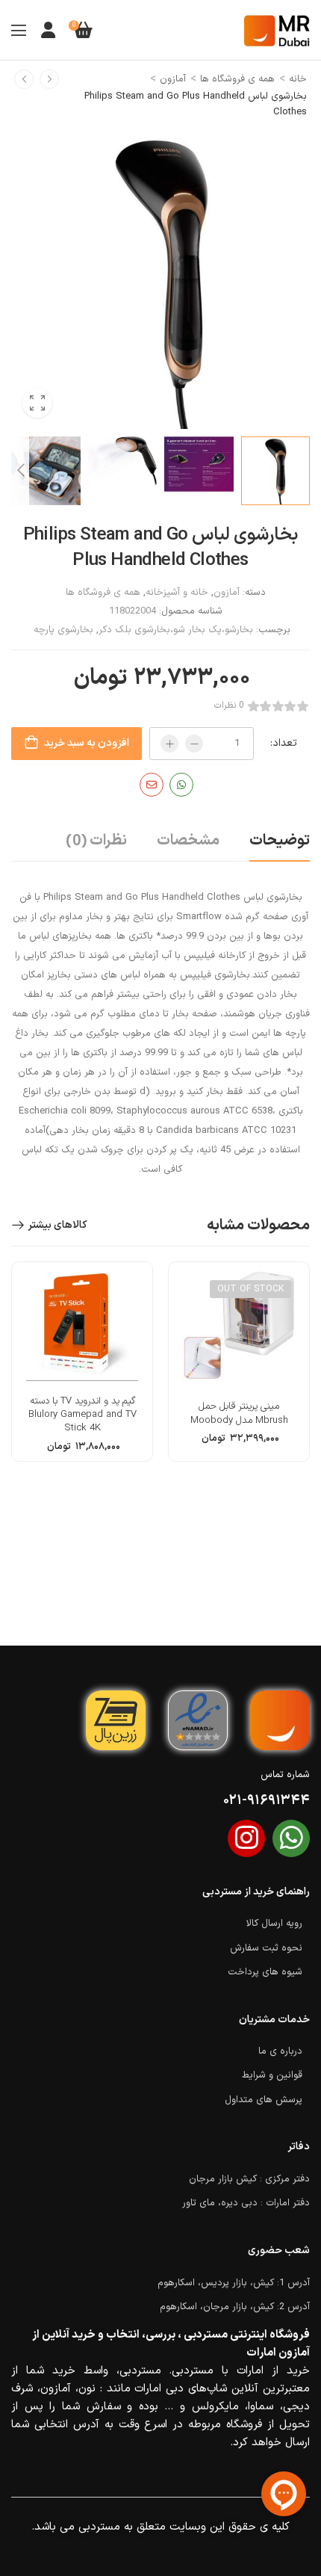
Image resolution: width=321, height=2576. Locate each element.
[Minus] (194, 744)
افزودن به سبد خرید (87, 743)
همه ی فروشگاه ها (237, 79)
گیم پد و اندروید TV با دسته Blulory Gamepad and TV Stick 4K (82, 1415)
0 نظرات (229, 706)
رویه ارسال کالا (274, 1924)
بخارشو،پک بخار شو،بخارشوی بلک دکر (176, 630)
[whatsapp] (291, 1838)
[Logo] (277, 30)
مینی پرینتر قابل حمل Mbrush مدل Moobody (239, 1413)
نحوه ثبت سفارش (266, 1948)
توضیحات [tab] (280, 841)
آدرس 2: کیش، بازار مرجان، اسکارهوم (235, 2307)
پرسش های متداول (264, 2100)
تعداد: (284, 743)
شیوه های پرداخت (265, 1972)
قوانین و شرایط (272, 2075)
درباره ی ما (280, 2051)
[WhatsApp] (181, 785)
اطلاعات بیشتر (239, 1444)
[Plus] (169, 744)
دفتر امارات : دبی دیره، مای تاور (246, 2203)
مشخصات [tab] (188, 841)
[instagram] (246, 1838)
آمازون (173, 79)
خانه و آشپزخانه (177, 593)
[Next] (20, 470)
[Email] (152, 785)
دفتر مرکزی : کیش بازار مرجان (249, 2179)
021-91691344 (267, 1801)
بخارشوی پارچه (63, 630)
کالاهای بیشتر (57, 1225)
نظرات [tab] (96, 841)
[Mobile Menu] (19, 30)
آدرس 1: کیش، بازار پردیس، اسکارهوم (234, 2283)
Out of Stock (250, 1289)
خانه (298, 79)
